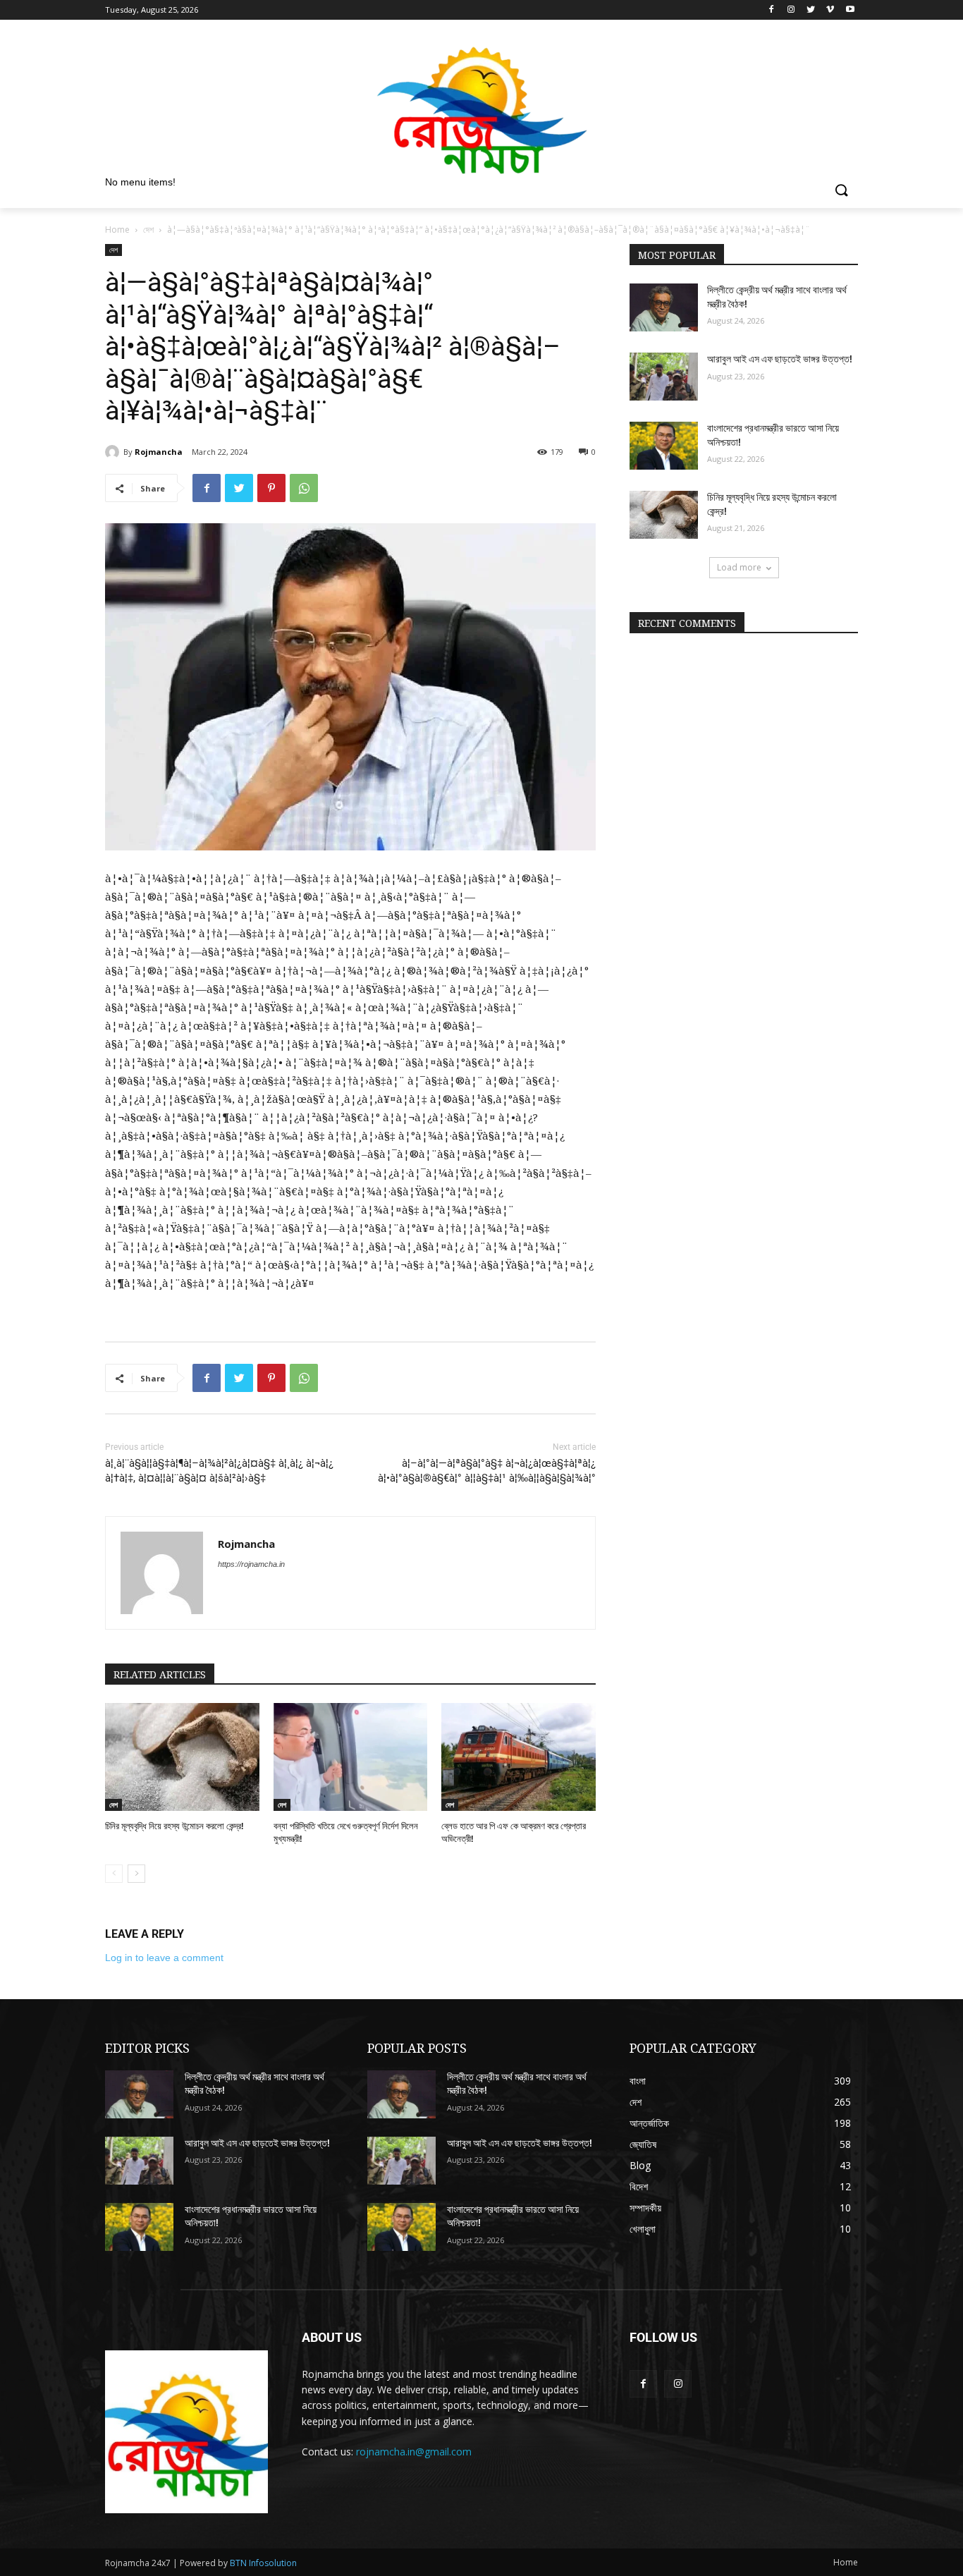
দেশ (148, 230)
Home (117, 230)
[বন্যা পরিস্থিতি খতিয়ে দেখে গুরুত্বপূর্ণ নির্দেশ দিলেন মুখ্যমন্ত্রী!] (351, 1757)
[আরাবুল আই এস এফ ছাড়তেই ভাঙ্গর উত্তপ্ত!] (664, 377)
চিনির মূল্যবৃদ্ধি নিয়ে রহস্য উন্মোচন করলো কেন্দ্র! (174, 1826)
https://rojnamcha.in (251, 1564)
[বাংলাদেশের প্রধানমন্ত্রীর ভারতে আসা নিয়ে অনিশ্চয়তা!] (664, 446)
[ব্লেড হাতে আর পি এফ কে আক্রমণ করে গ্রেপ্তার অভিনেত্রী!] (519, 1757)
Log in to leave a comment (164, 1958)
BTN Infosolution (263, 2563)
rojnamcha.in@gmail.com (414, 2452)
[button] (841, 191)
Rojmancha (159, 452)
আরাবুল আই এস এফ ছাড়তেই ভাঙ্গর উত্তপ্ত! (780, 359)
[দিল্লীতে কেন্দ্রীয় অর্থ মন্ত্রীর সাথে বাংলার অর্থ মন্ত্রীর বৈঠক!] (664, 307)
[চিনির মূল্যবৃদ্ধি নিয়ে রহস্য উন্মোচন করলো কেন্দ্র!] (182, 1757)
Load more (739, 567)
